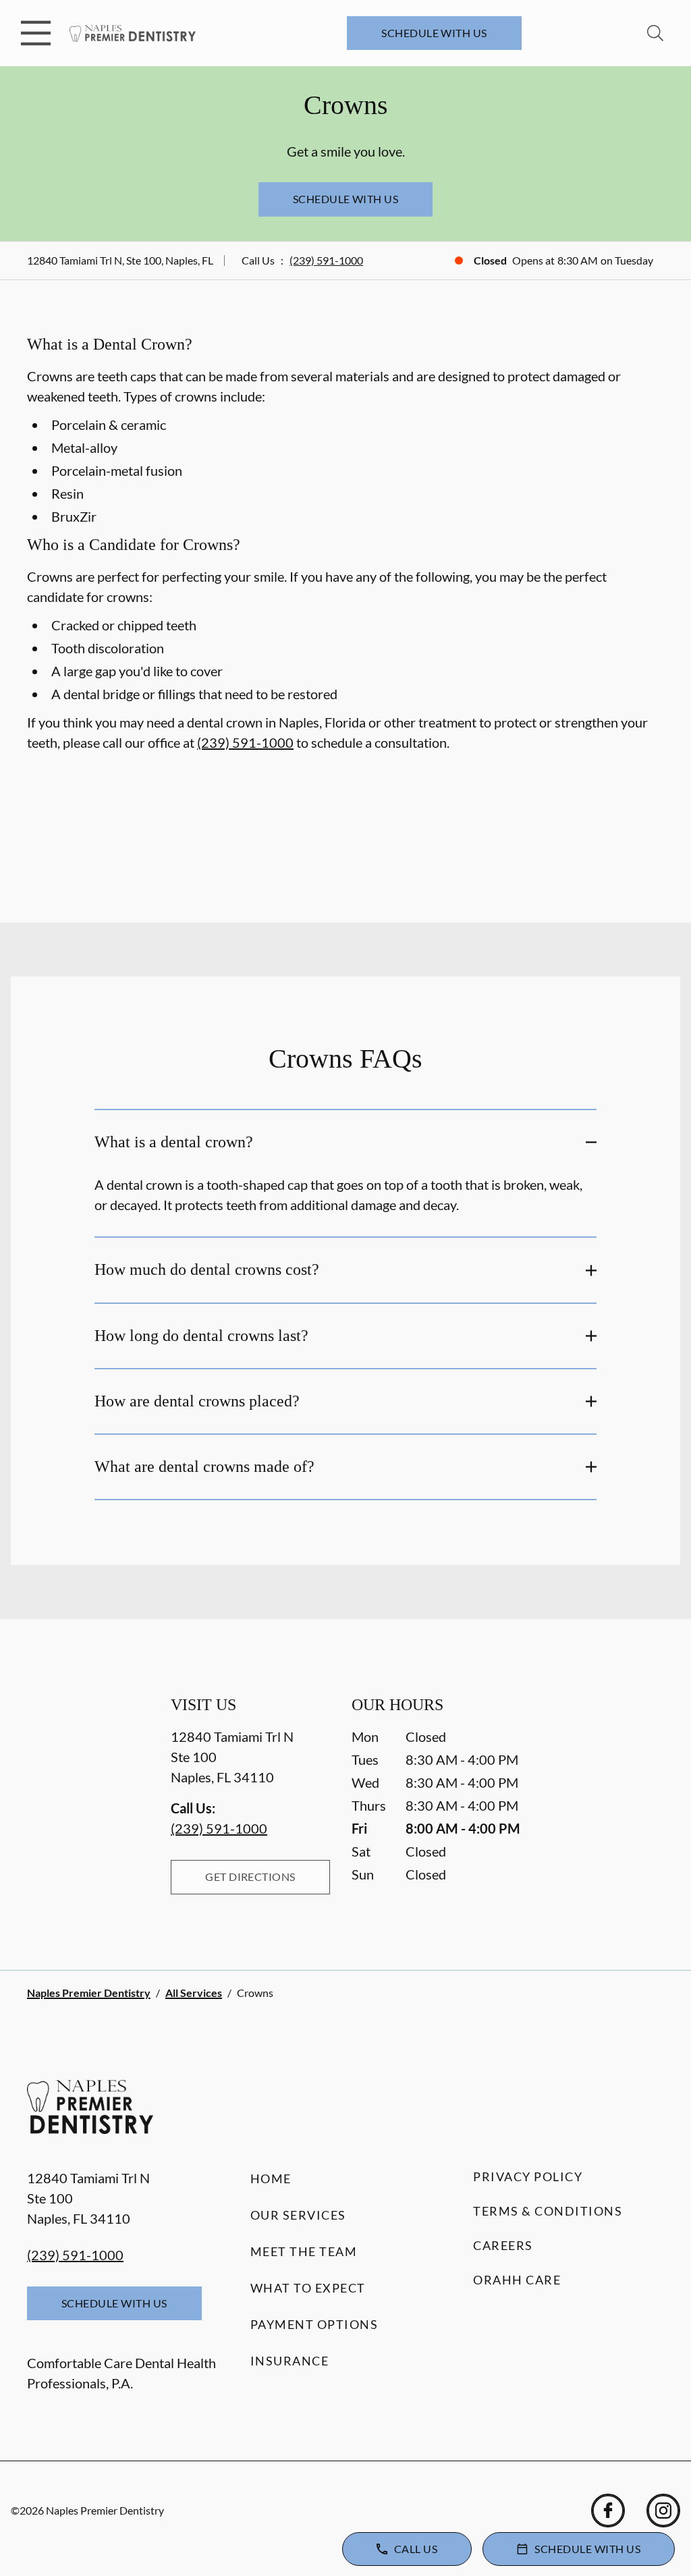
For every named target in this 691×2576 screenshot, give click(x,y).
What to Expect (308, 2288)
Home (271, 2178)
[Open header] (36, 33)
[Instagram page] (663, 2511)
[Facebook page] (608, 2511)
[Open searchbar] (655, 33)
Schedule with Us (434, 33)
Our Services (298, 2215)
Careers (503, 2245)
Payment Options (314, 2324)
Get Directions (250, 1876)
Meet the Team (304, 2251)
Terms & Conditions (548, 2211)
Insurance (290, 2361)
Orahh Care (517, 2280)
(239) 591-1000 (326, 260)
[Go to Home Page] (133, 33)
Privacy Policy (528, 2176)
